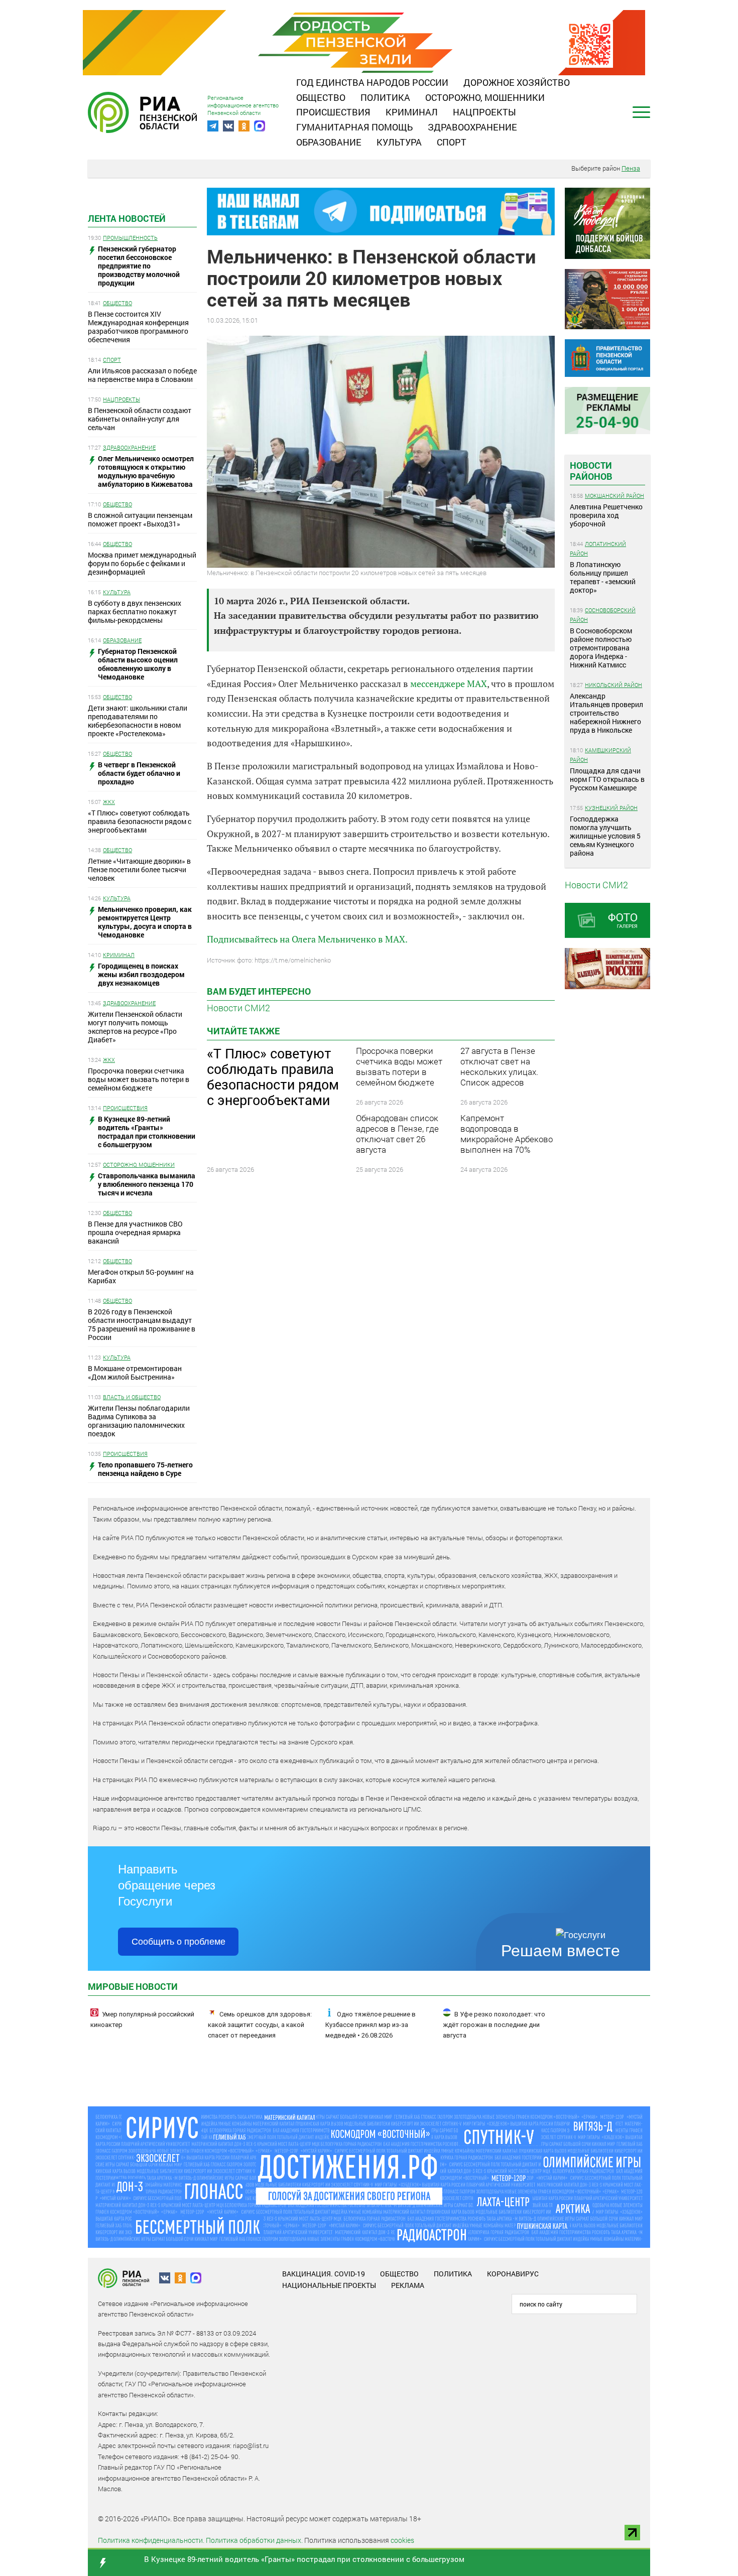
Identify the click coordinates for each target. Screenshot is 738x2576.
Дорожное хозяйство (517, 82)
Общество (321, 97)
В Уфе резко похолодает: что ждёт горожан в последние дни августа (494, 2025)
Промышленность (130, 238)
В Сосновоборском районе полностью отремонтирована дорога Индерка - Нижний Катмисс (601, 648)
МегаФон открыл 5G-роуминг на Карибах (141, 1276)
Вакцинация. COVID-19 (324, 2274)
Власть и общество (132, 1397)
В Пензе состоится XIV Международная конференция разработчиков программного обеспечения (138, 327)
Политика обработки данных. (254, 2540)
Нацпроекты (484, 112)
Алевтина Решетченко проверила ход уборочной (606, 515)
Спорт (452, 142)
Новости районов (591, 471)
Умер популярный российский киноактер (142, 2019)
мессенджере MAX (449, 684)
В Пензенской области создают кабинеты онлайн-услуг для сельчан (140, 419)
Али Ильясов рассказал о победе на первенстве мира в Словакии (142, 375)
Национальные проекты (329, 2285)
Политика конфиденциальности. (151, 2540)
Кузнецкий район (611, 808)
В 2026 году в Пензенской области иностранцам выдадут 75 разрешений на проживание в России (142, 1324)
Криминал (412, 112)
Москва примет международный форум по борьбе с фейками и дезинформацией (142, 563)
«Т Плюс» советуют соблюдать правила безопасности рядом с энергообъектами (140, 821)
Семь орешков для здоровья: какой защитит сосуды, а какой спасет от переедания (260, 2025)
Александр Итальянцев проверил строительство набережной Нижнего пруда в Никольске (606, 713)
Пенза (631, 168)
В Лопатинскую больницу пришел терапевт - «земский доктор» (603, 577)
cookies (402, 2540)
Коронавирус (513, 2274)
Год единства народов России (372, 82)
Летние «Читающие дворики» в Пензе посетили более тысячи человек (139, 869)
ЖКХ (109, 802)
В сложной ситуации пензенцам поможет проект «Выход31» (140, 519)
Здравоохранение (472, 127)
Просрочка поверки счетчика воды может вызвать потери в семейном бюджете (139, 1079)
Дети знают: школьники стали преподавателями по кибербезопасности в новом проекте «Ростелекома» (138, 721)
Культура (399, 142)
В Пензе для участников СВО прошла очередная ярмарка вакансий (135, 1232)
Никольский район (613, 685)
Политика (385, 97)
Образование (329, 142)
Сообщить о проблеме (178, 1942)
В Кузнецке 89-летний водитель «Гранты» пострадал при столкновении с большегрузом (304, 2559)
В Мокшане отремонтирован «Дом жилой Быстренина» (135, 1373)
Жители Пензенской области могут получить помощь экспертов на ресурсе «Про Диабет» (135, 1027)
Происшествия (333, 112)
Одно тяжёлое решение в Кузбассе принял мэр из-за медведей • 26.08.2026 (371, 2025)
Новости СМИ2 (238, 1008)
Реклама (408, 2285)
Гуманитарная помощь (354, 127)
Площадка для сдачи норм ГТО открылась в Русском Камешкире (607, 779)
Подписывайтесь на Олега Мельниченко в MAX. (307, 939)
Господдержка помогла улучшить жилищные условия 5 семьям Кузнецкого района (605, 836)
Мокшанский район (614, 496)
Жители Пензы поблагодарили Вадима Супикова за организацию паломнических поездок (139, 1421)
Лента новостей (127, 218)
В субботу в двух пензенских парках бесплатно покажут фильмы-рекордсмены (135, 612)
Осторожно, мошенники (485, 97)
